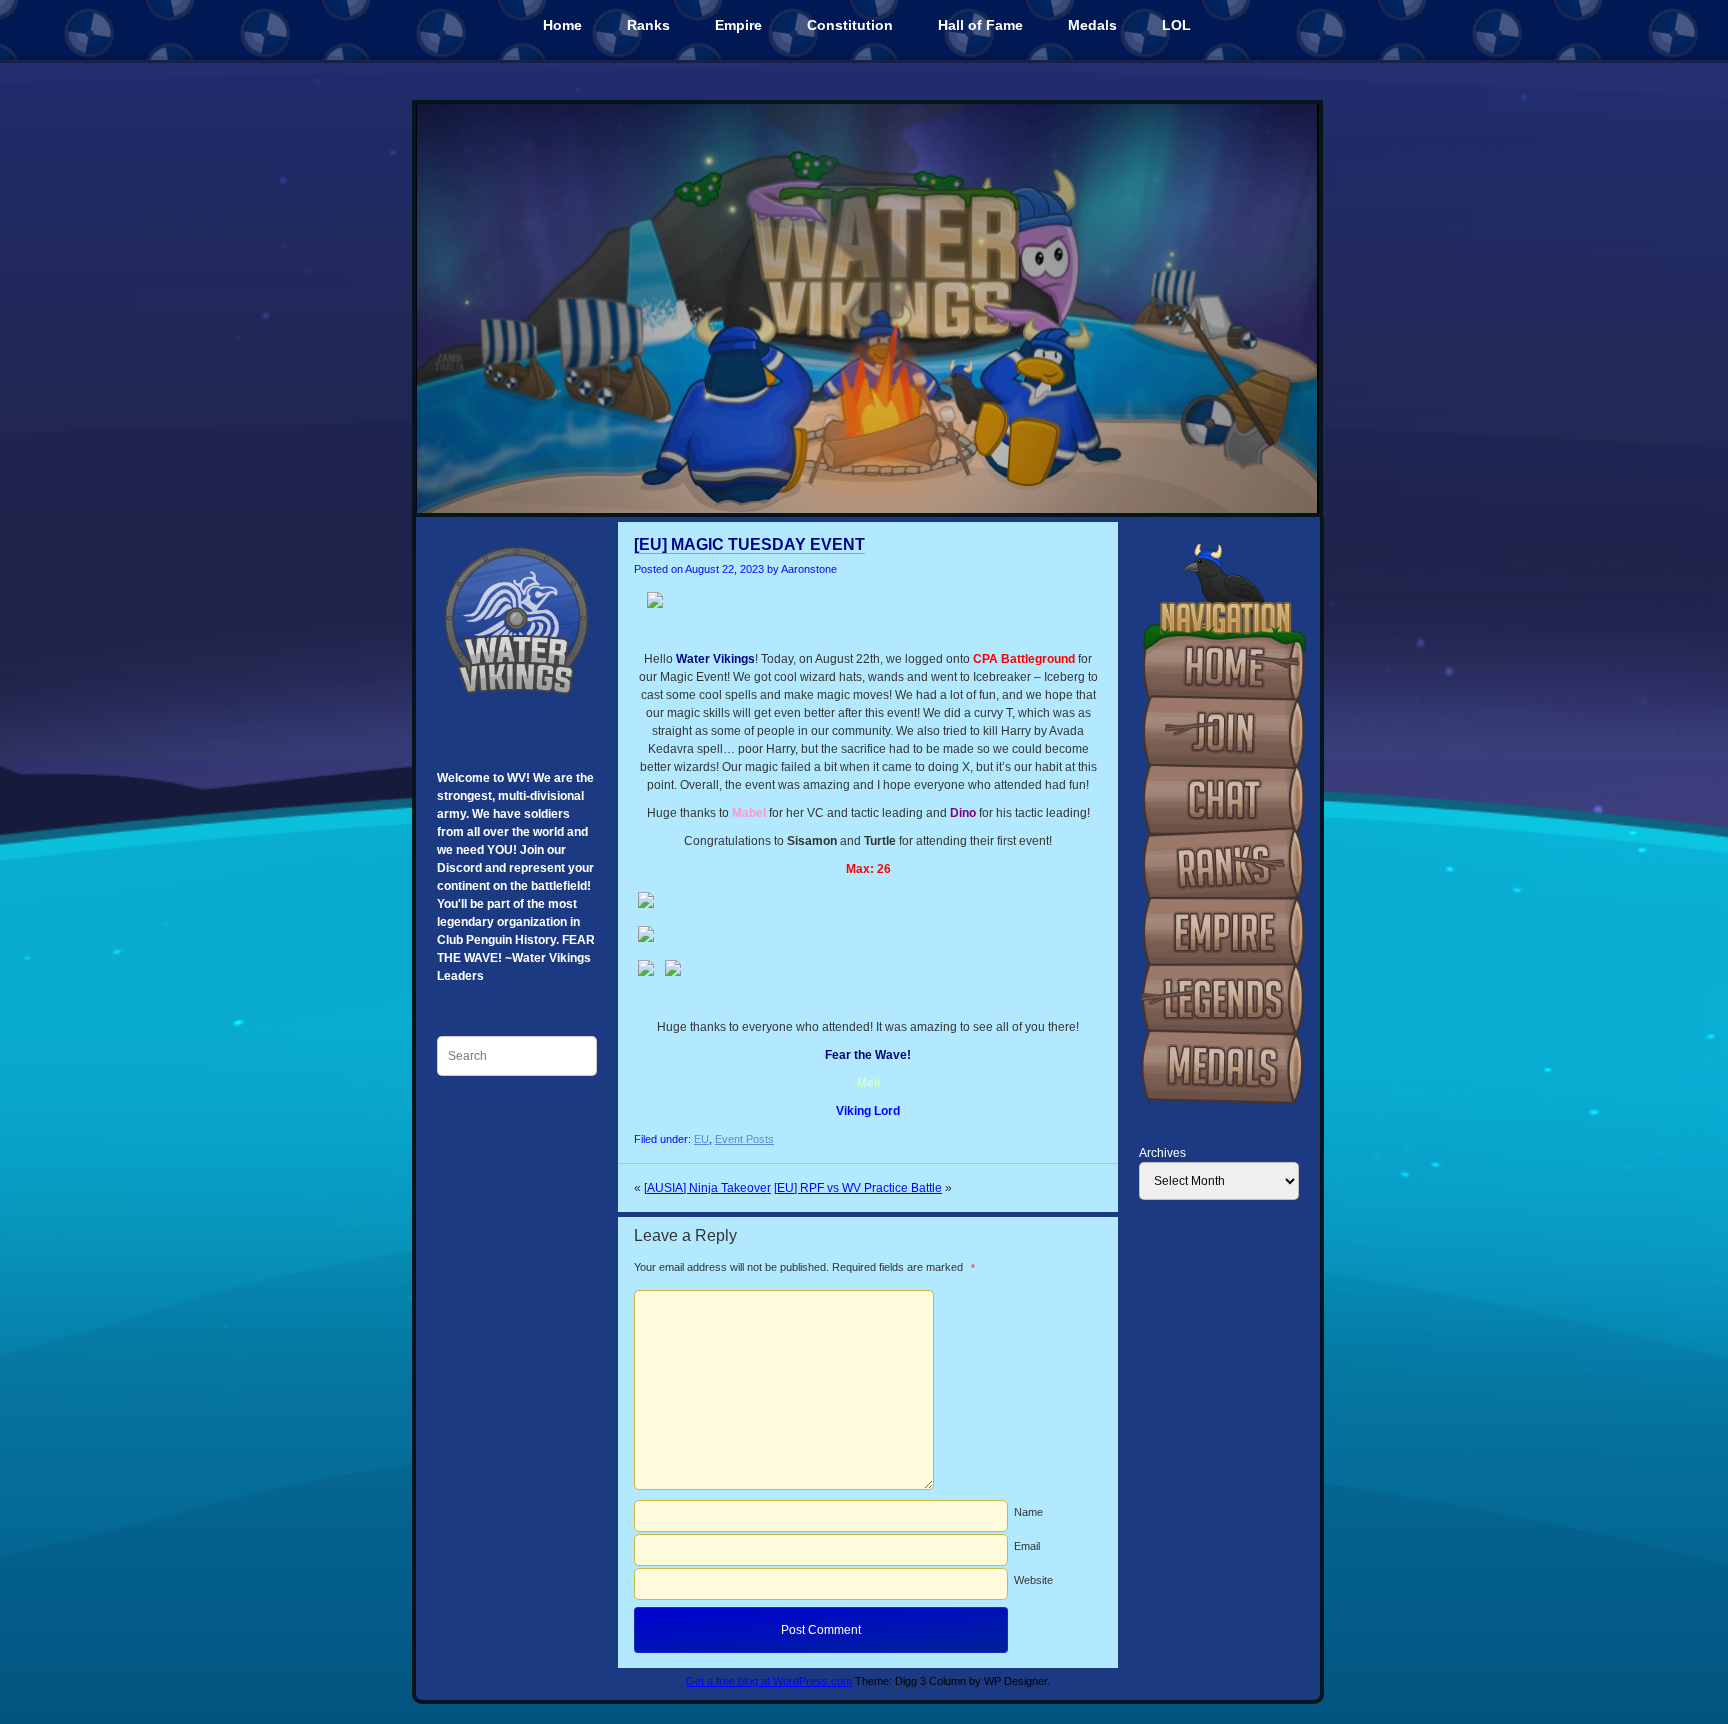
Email (1027, 1546)
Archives (1162, 1153)
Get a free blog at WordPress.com (769, 1681)
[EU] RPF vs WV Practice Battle (858, 1188)
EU (701, 1139)
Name (1028, 1512)
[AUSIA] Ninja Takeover (707, 1188)
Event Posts (744, 1139)
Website (1033, 1580)
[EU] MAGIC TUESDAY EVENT (749, 544)
